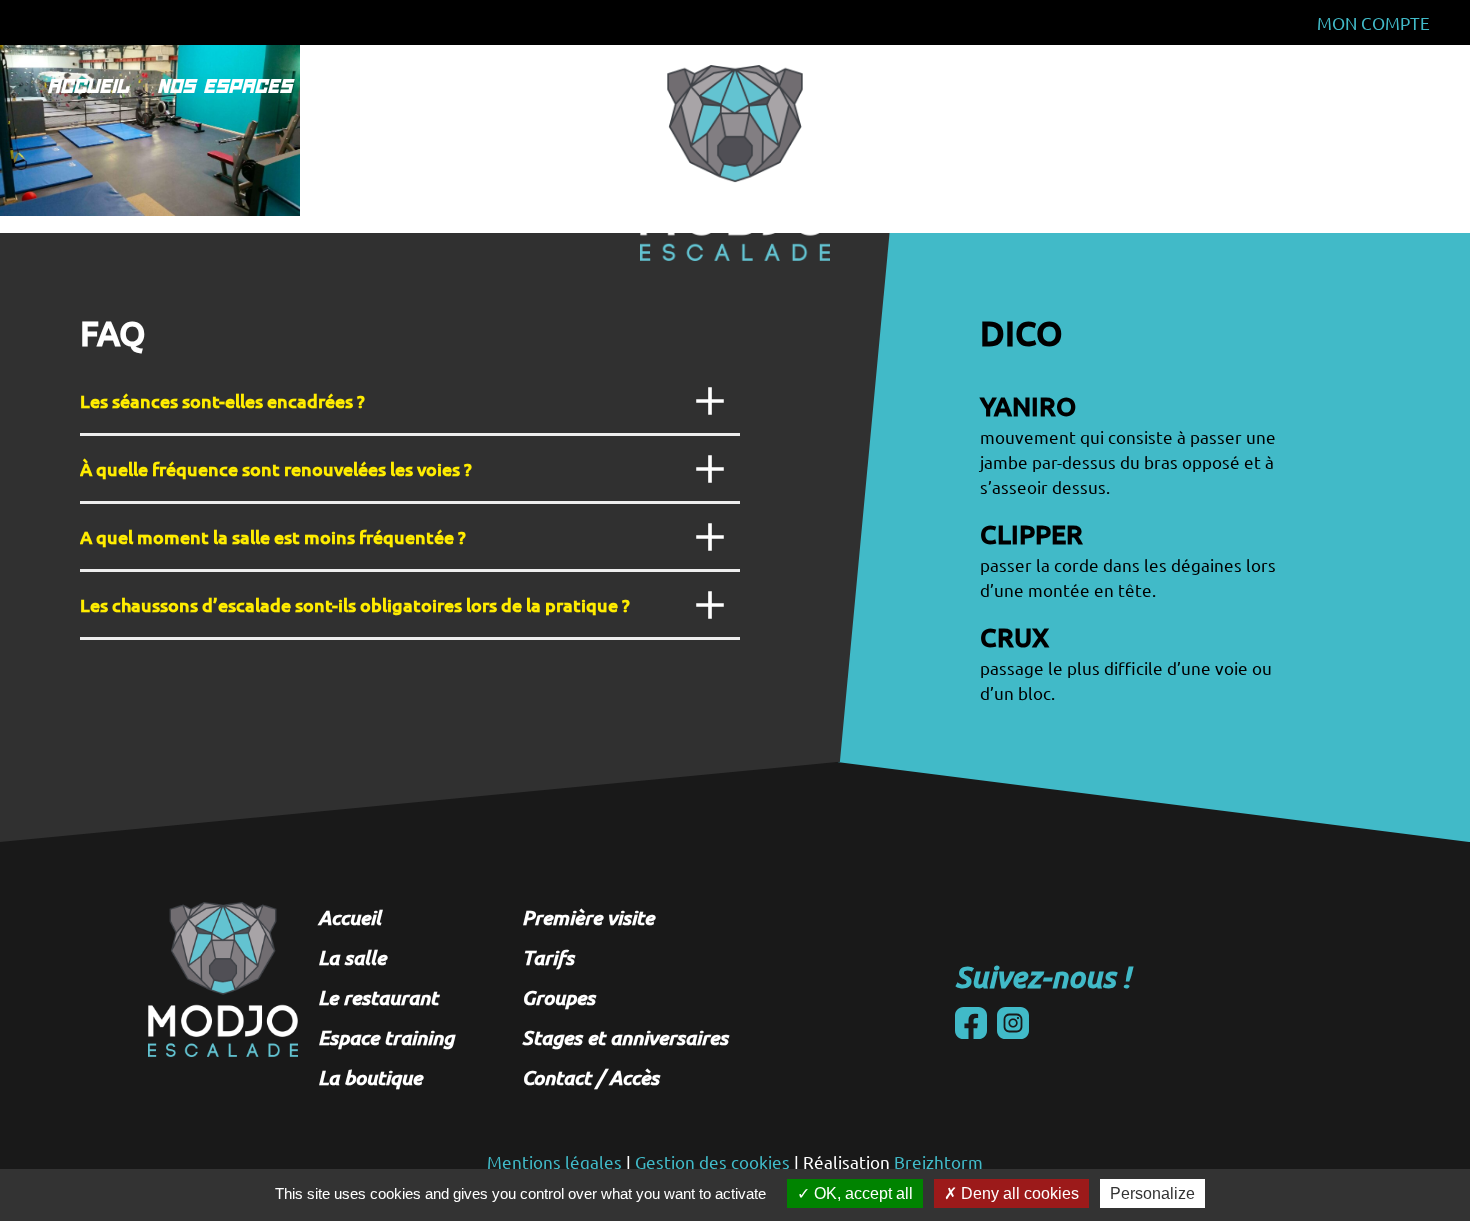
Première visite (588, 917)
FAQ (1210, 86)
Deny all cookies (1018, 1193)
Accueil (93, 86)
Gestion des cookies (712, 1161)
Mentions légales (554, 1161)
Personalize (1152, 1193)
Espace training (222, 225)
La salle (195, 138)
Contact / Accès (590, 1077)
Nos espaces (229, 86)
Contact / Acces (1343, 86)
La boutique (210, 268)
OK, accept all (861, 1193)
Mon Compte (1373, 22)
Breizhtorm (938, 1161)
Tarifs (1129, 86)
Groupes (1131, 181)
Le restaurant (215, 181)
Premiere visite (405, 86)
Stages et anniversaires (1182, 225)
